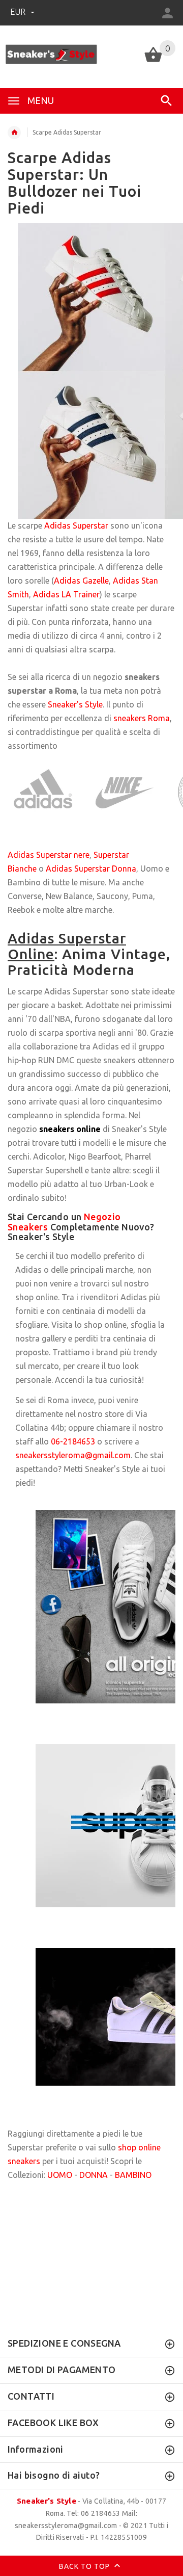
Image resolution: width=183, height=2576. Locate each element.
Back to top (85, 2566)
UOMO (60, 2175)
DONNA (94, 2175)
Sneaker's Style (47, 2501)
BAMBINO (133, 2175)
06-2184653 (73, 1441)
